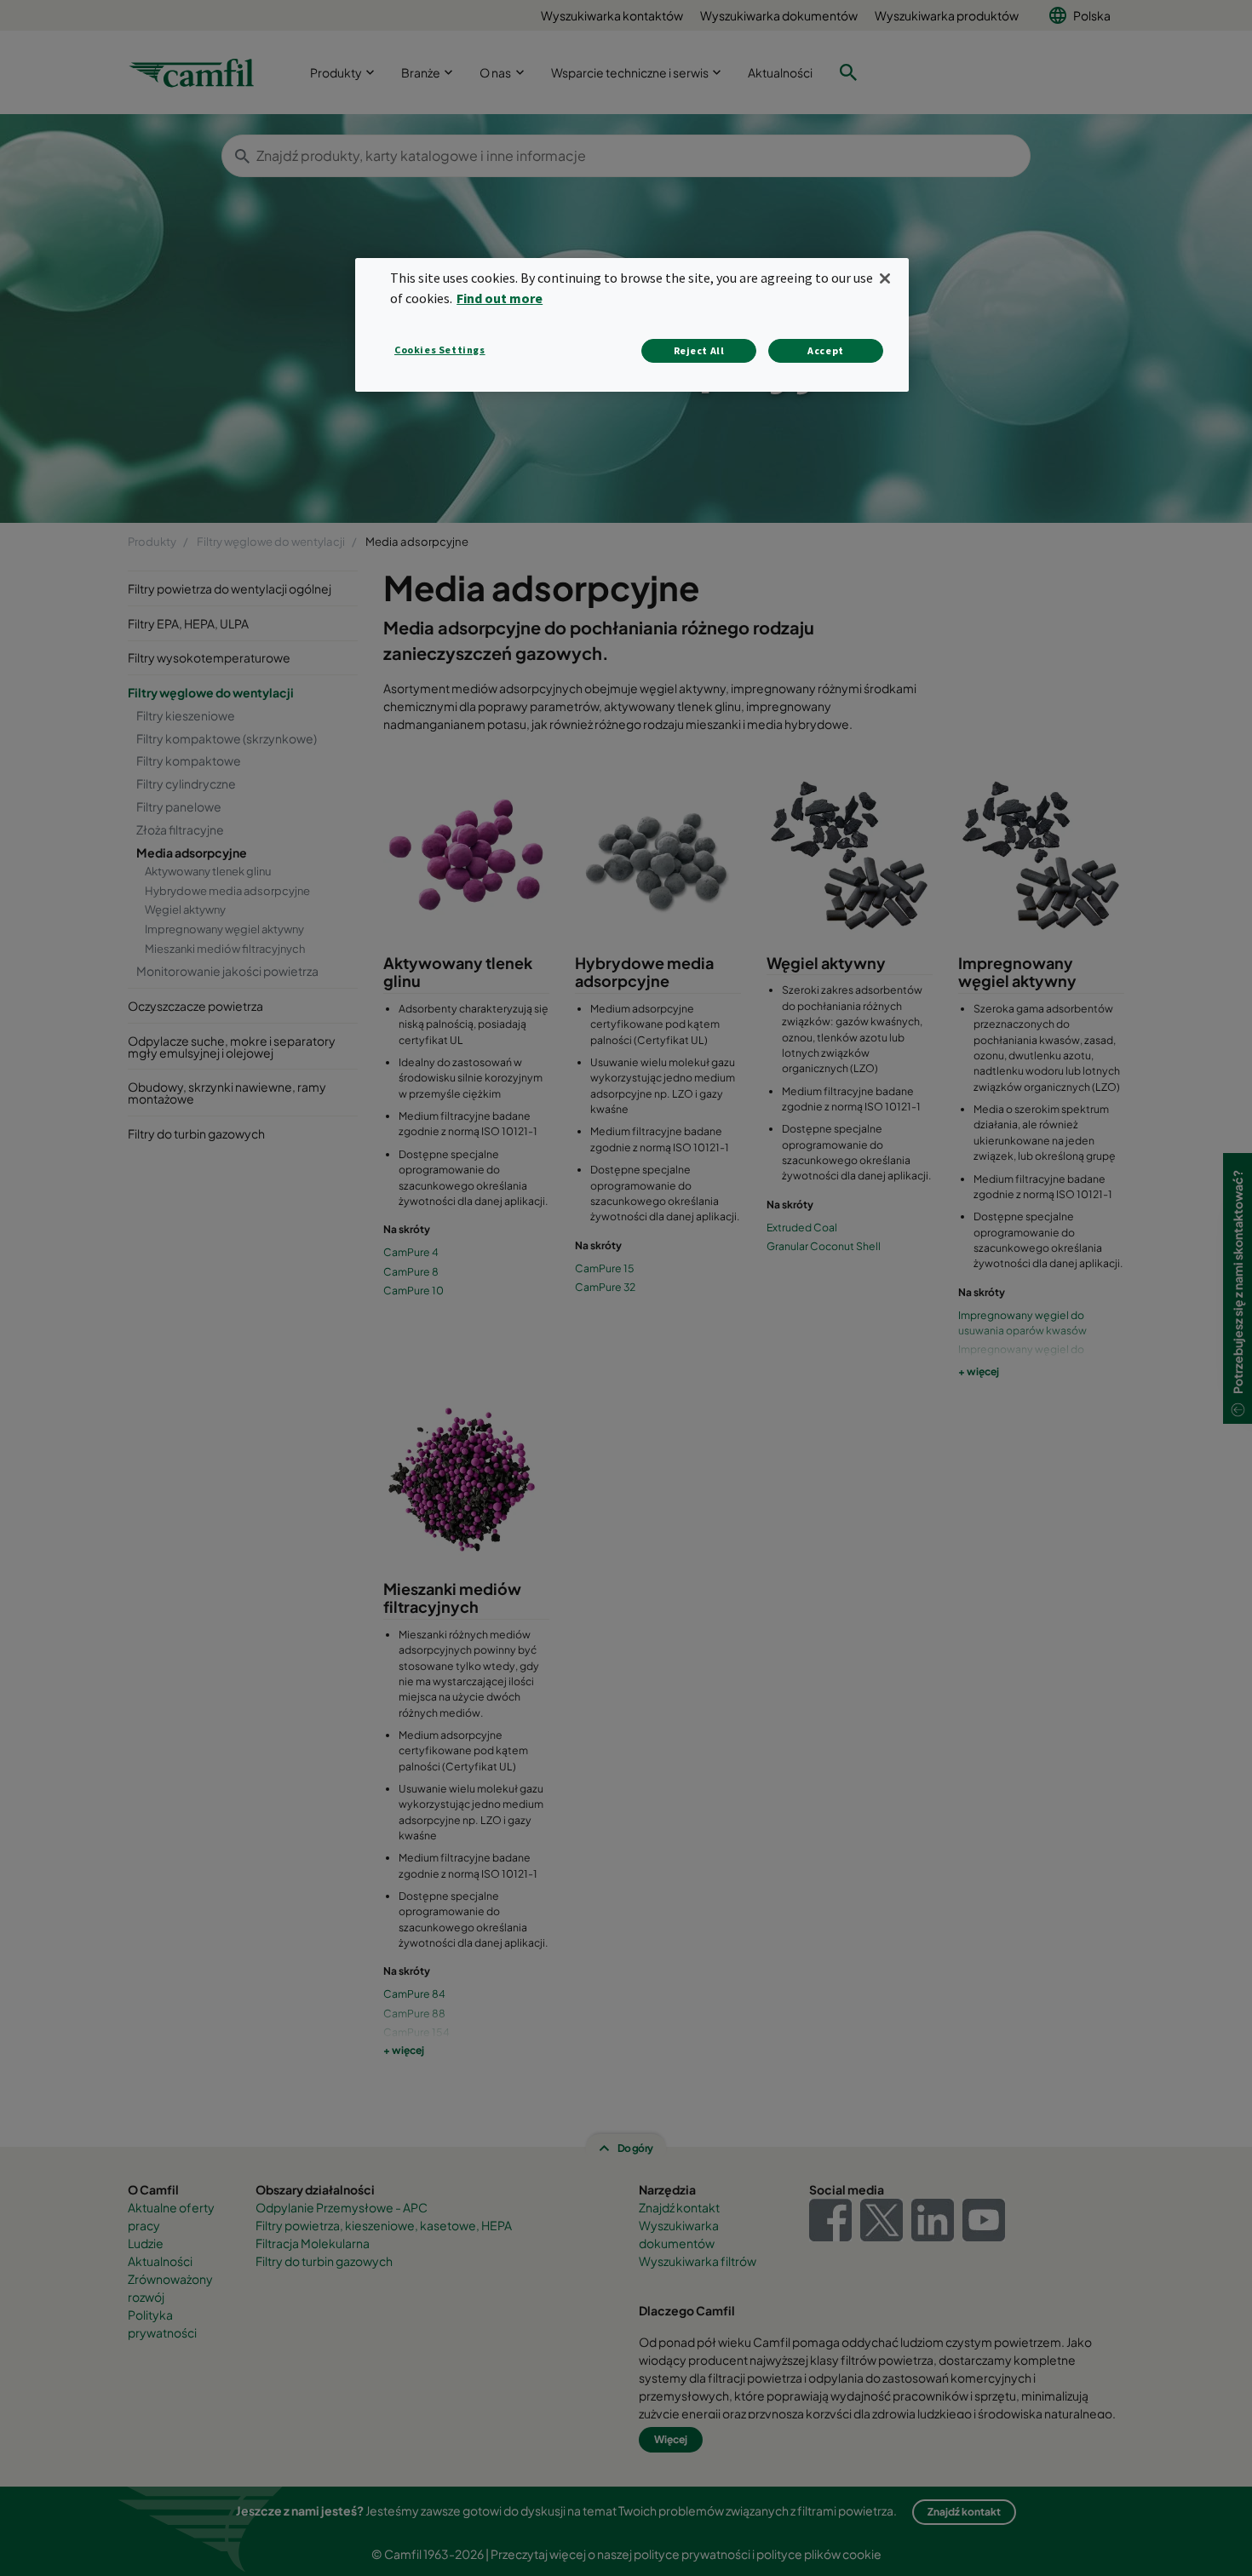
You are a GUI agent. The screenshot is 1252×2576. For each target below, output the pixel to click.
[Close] (885, 278)
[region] (632, 325)
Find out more (500, 298)
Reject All (699, 350)
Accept (826, 350)
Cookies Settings (440, 350)
